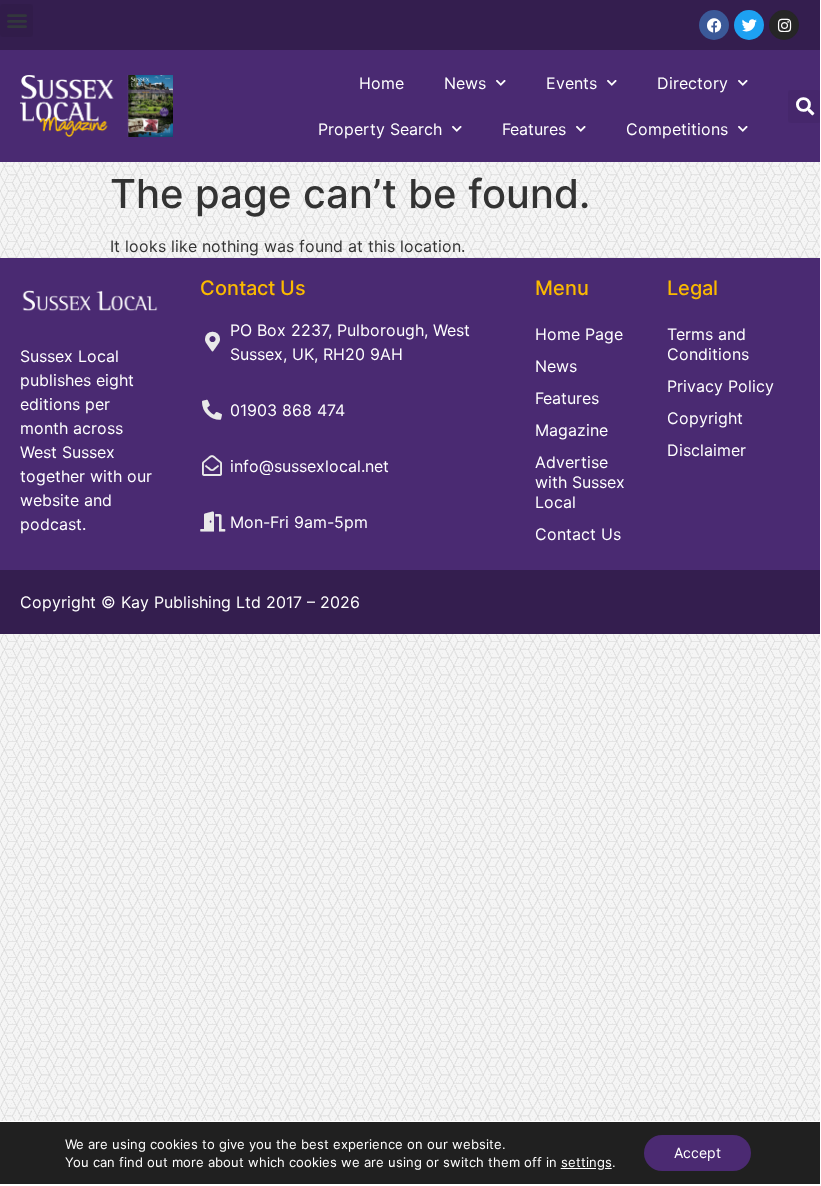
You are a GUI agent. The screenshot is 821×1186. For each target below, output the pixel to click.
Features (534, 129)
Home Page (579, 334)
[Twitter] (749, 25)
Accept (697, 1152)
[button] (16, 20)
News (465, 83)
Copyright (705, 418)
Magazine (571, 430)
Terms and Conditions (708, 344)
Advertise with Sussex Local (580, 482)
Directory (692, 83)
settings (586, 1162)
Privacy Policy (720, 386)
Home (381, 83)
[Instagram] (784, 25)
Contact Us (578, 534)
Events (571, 83)
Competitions (677, 129)
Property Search (380, 129)
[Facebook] (714, 25)
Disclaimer (706, 450)
